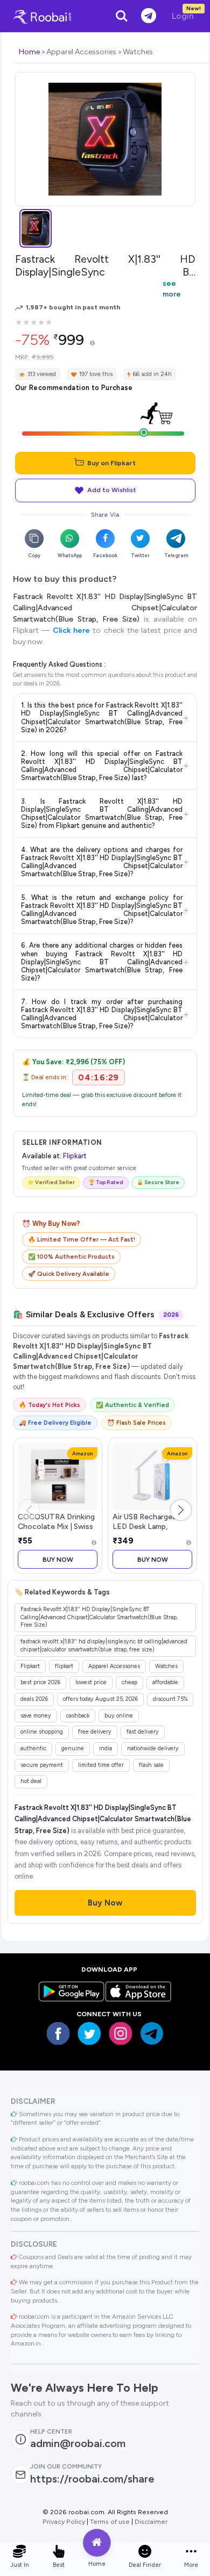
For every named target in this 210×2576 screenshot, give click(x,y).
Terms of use (110, 2521)
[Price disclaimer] (92, 344)
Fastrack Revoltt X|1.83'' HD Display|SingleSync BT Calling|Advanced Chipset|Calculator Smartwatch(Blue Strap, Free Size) (105, 608)
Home (29, 52)
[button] (181, 1510)
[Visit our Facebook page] (58, 2033)
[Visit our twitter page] (89, 2033)
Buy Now (58, 1559)
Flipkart (75, 1156)
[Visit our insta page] (121, 2033)
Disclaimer (151, 2521)
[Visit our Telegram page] (152, 2033)
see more (172, 288)
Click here (71, 630)
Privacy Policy (64, 2521)
